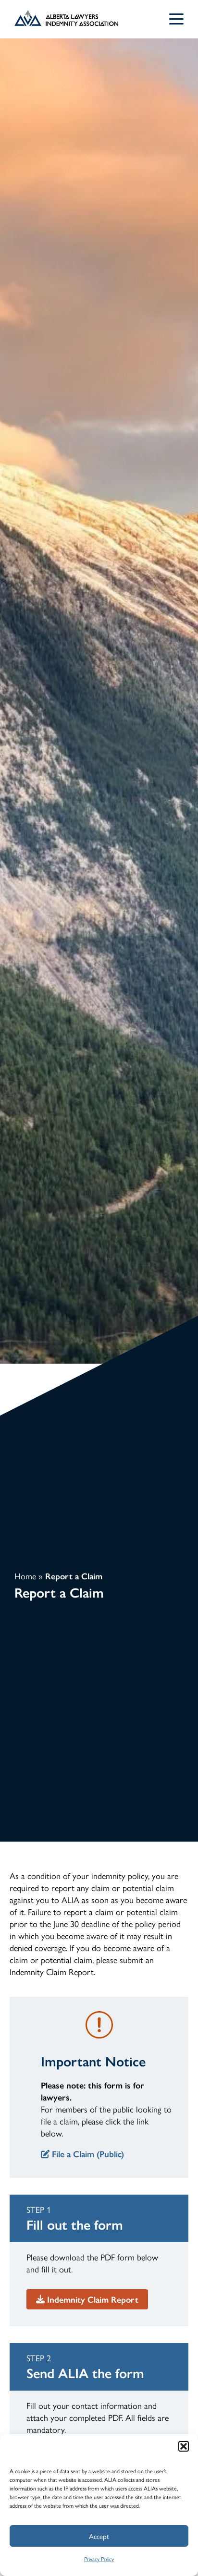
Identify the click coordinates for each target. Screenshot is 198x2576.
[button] (184, 2446)
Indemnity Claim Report (93, 2299)
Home (25, 1576)
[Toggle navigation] (176, 19)
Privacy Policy (99, 2559)
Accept (99, 2536)
